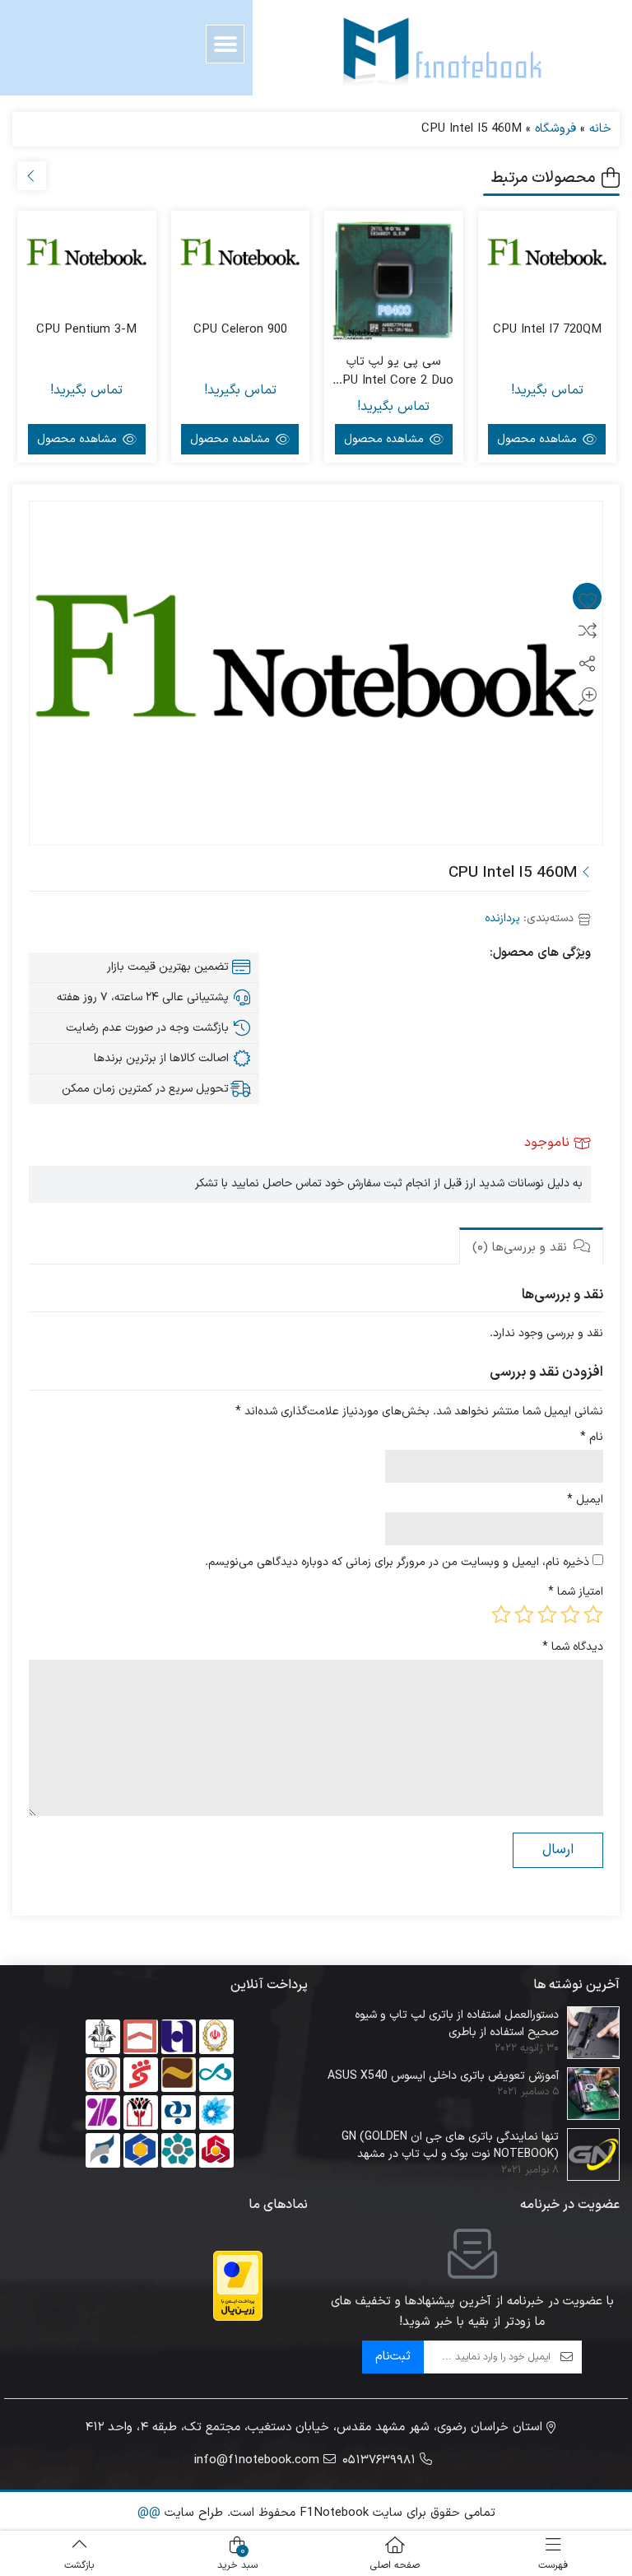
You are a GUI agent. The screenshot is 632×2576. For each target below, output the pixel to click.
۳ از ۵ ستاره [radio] (547, 1614)
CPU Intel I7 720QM (547, 330)
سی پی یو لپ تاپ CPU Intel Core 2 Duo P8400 (394, 372)
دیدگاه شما (573, 1647)
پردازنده (502, 918)
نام (592, 1437)
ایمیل (585, 1500)
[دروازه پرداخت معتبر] (238, 2286)
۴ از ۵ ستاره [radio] (524, 1614)
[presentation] (32, 176)
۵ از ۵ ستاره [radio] (501, 1614)
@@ (149, 2513)
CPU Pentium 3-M (86, 330)
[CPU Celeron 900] (241, 256)
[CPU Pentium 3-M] (87, 256)
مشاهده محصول (539, 439)
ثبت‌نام (393, 2357)
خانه (600, 129)
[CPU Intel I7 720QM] (548, 256)
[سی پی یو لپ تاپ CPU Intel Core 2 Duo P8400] (394, 280)
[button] (225, 44)
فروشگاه (555, 129)
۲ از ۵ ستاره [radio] (570, 1614)
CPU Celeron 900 (240, 330)
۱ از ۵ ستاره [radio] (593, 1614)
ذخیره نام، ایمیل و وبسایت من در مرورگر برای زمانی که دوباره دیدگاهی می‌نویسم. (397, 1562)
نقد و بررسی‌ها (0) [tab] (522, 1248)
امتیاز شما (576, 1592)
